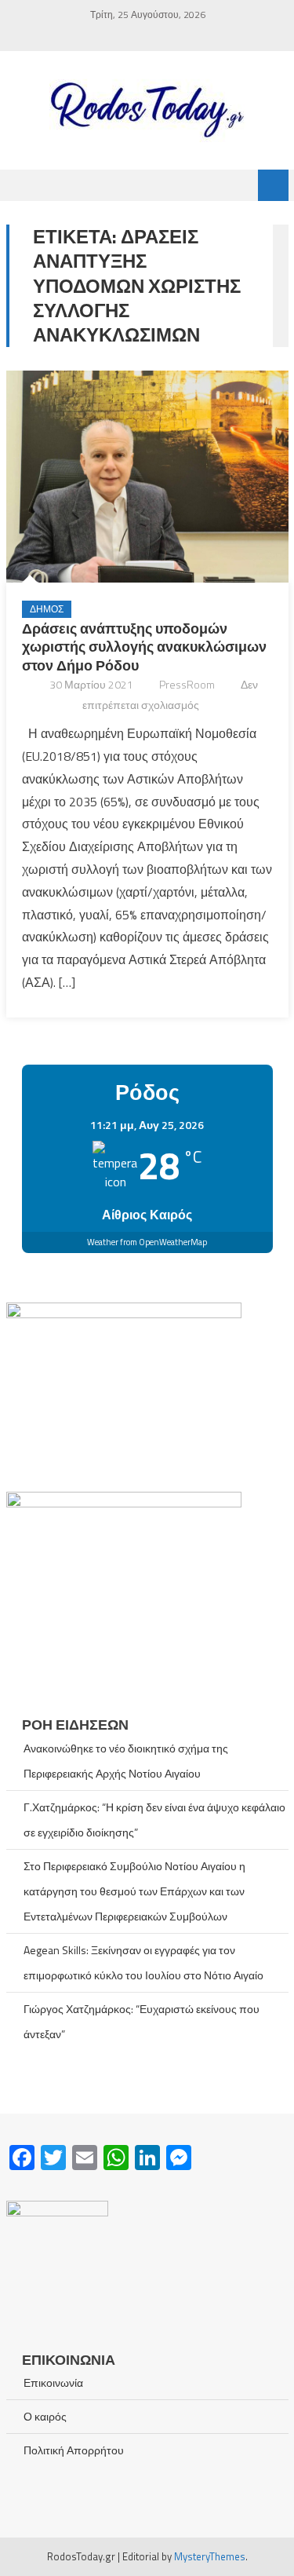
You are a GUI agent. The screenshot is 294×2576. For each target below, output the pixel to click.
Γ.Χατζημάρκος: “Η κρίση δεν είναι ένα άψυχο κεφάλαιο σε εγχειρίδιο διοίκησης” (154, 1820)
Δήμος (47, 609)
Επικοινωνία (53, 2382)
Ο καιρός (45, 2416)
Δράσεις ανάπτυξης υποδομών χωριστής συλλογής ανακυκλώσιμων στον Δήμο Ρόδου (144, 647)
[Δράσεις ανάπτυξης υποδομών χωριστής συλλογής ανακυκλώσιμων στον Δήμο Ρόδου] (147, 477)
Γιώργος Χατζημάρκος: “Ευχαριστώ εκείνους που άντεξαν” (142, 2021)
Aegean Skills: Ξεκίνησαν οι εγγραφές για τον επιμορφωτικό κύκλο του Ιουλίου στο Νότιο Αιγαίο (143, 1962)
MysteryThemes (210, 2556)
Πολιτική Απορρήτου (74, 2450)
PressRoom (187, 684)
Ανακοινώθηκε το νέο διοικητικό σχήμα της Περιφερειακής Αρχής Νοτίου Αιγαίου (126, 1761)
